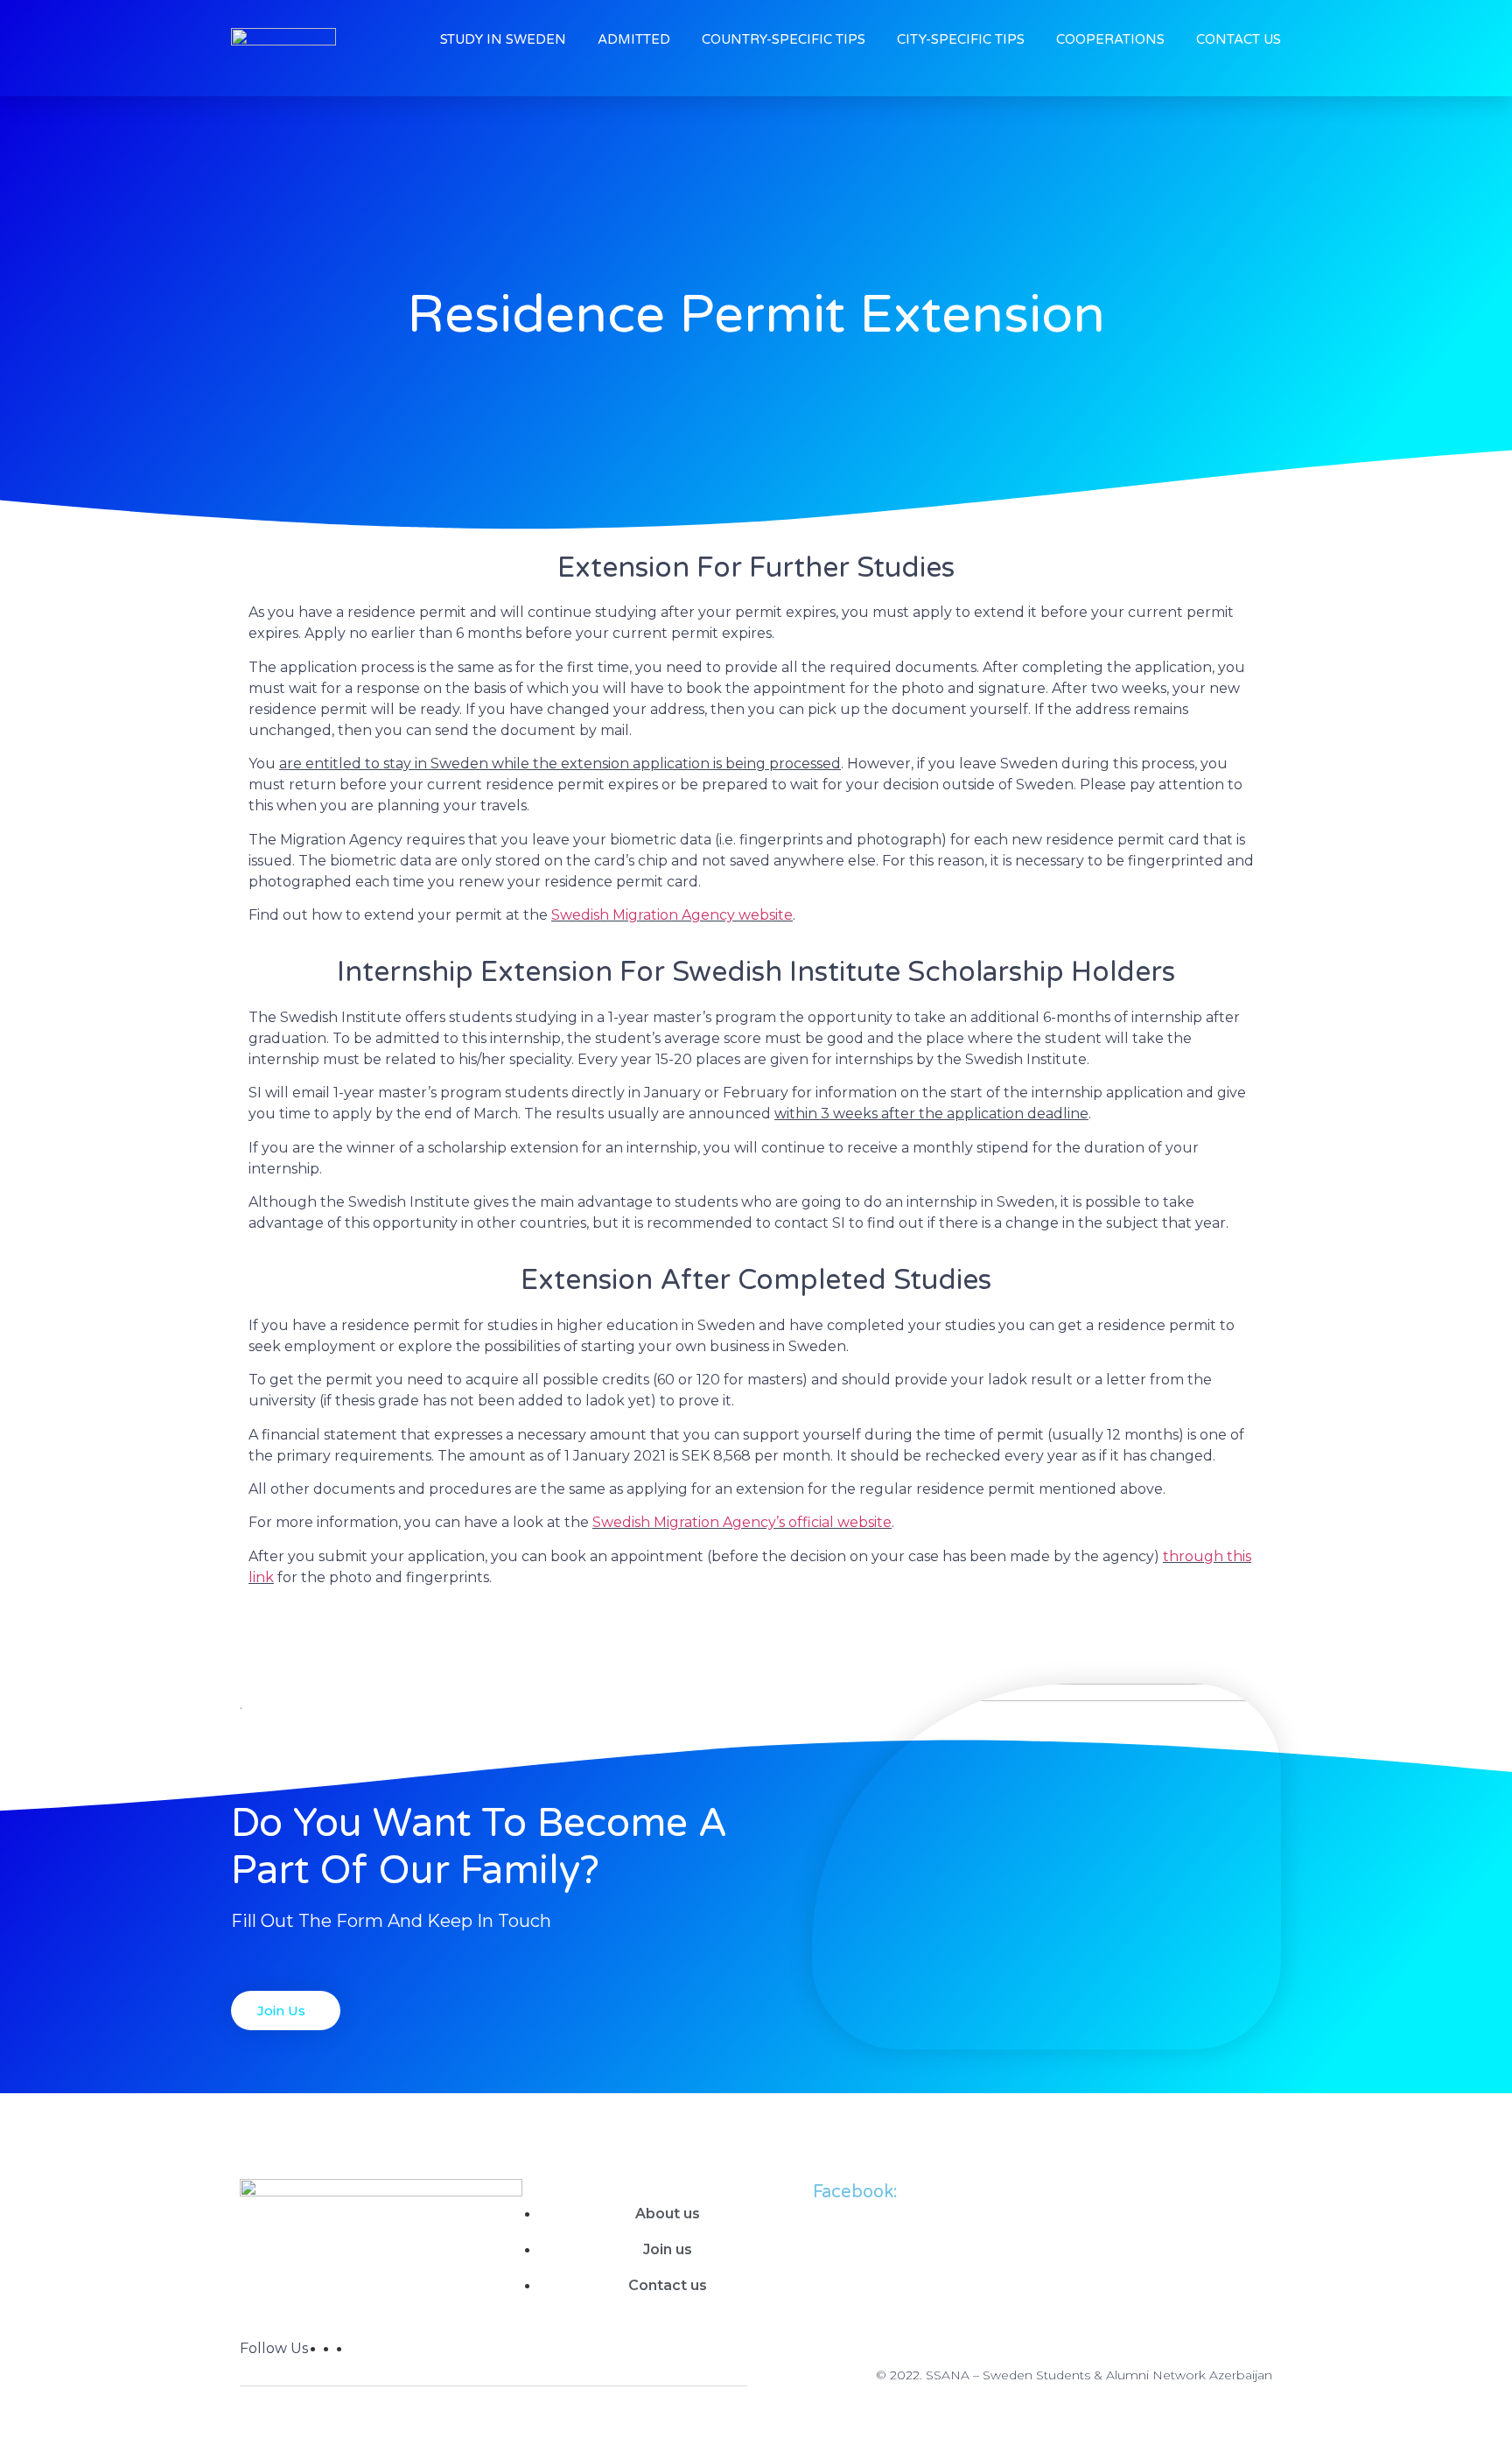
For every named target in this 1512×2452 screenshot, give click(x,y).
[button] (286, 2011)
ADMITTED (634, 39)
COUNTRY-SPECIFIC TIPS (784, 39)
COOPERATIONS (1110, 39)
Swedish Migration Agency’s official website (742, 1522)
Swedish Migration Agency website (672, 915)
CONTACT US (1239, 39)
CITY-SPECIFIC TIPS (961, 39)
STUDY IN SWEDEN (503, 39)
